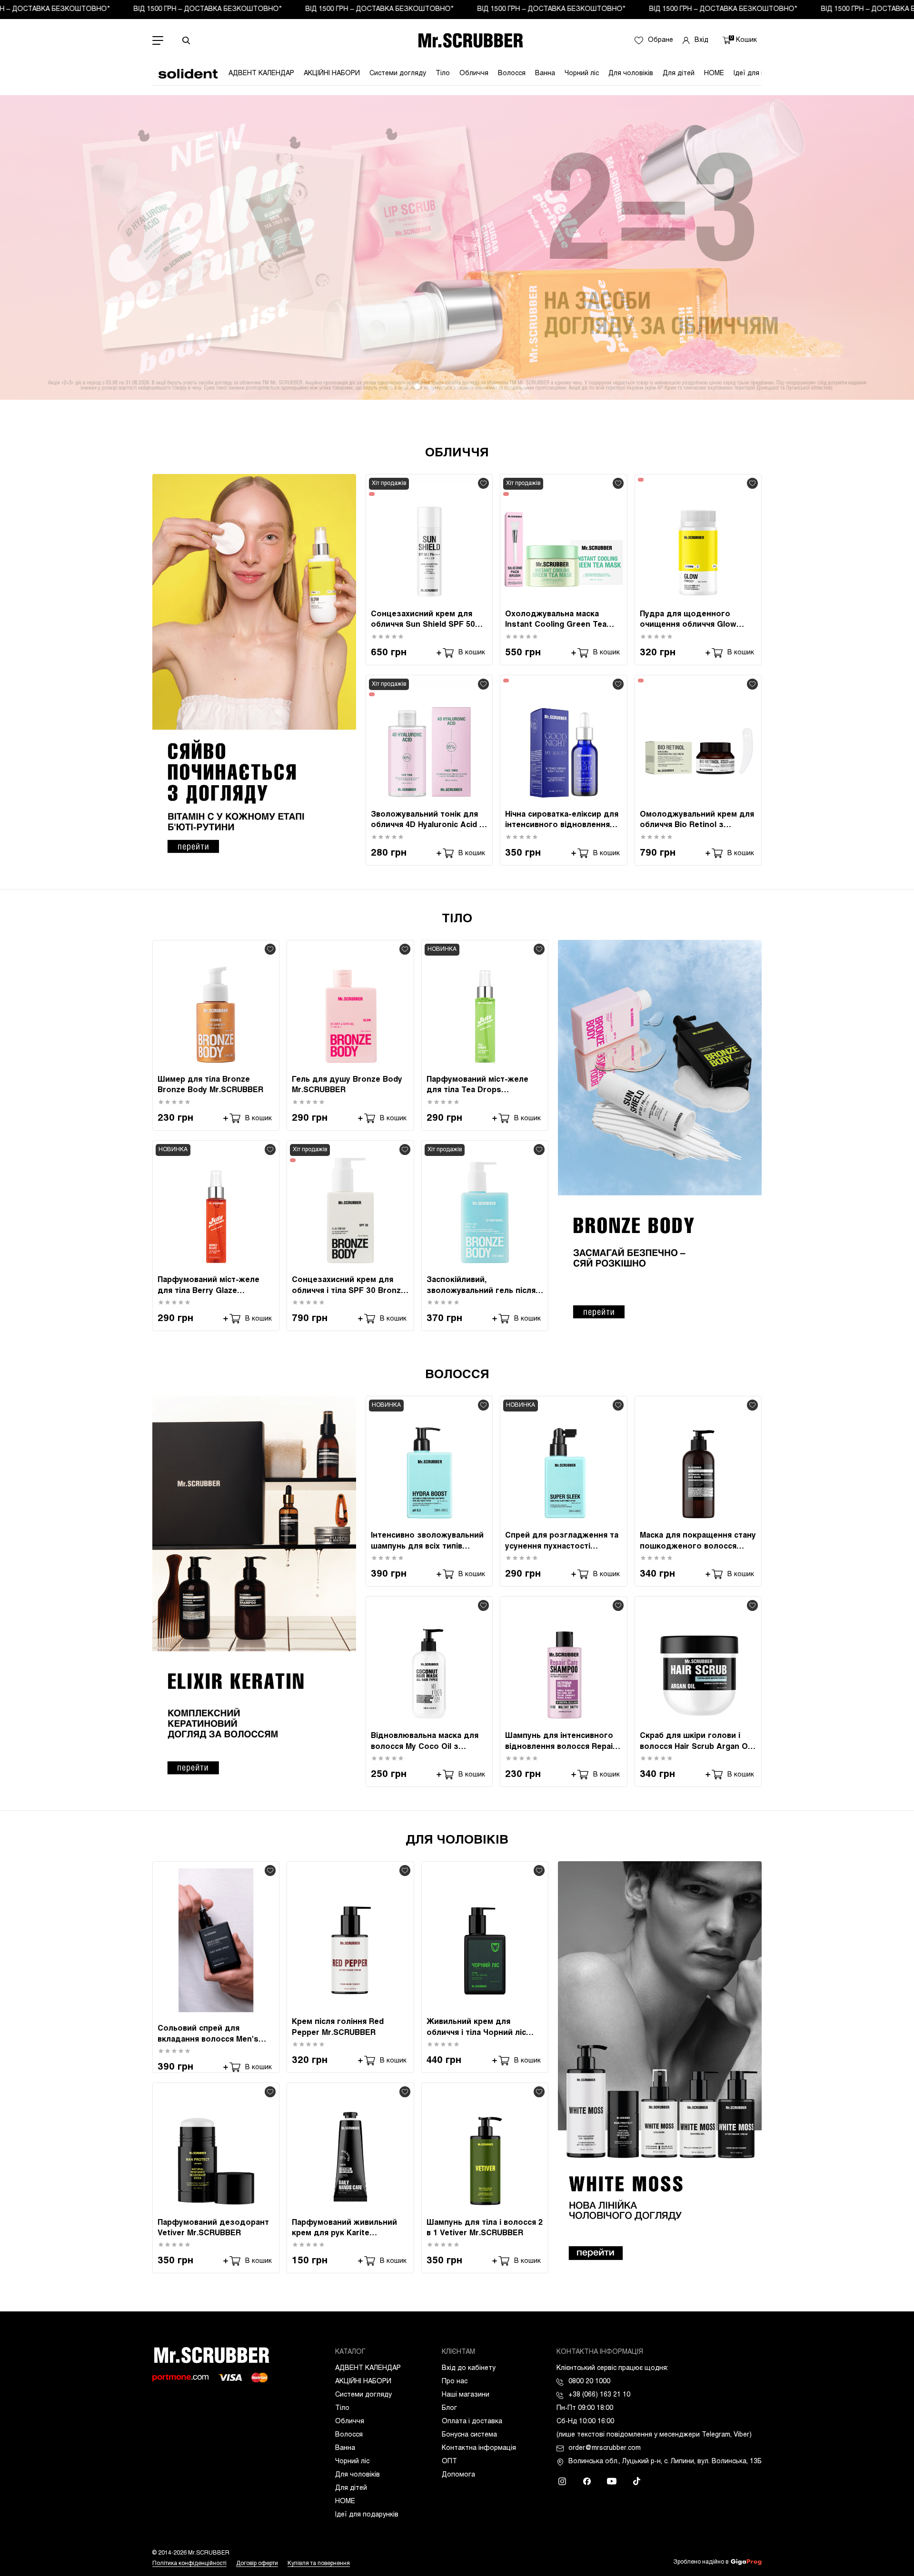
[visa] (230, 2378)
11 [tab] (524, 386)
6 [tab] (457, 386)
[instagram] (562, 2481)
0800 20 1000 (589, 2382)
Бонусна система (469, 2435)
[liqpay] (180, 2378)
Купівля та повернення (319, 2564)
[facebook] (587, 2481)
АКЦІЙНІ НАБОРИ (332, 74)
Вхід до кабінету (469, 2368)
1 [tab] (390, 386)
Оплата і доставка (472, 2422)
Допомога (458, 2475)
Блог (449, 2408)
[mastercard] (259, 2378)
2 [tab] (404, 386)
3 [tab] (417, 386)
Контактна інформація (479, 2448)
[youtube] (612, 2481)
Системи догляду (398, 74)
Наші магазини (466, 2395)
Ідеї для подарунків (367, 2515)
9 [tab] (497, 386)
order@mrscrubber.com (605, 2448)
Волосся (512, 74)
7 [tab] (470, 386)
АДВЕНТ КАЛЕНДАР (261, 74)
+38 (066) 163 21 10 (599, 2395)
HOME (714, 74)
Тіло (443, 74)
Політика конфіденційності (189, 2564)
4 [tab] (430, 386)
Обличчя (474, 74)
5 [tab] (444, 386)
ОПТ (449, 2462)
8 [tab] (484, 386)
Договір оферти (257, 2564)
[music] (636, 2481)
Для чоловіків (631, 74)
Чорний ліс (582, 74)
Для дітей (679, 74)
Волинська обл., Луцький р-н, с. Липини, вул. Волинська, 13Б (665, 2462)
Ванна (545, 74)
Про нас (455, 2382)
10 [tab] (510, 386)
